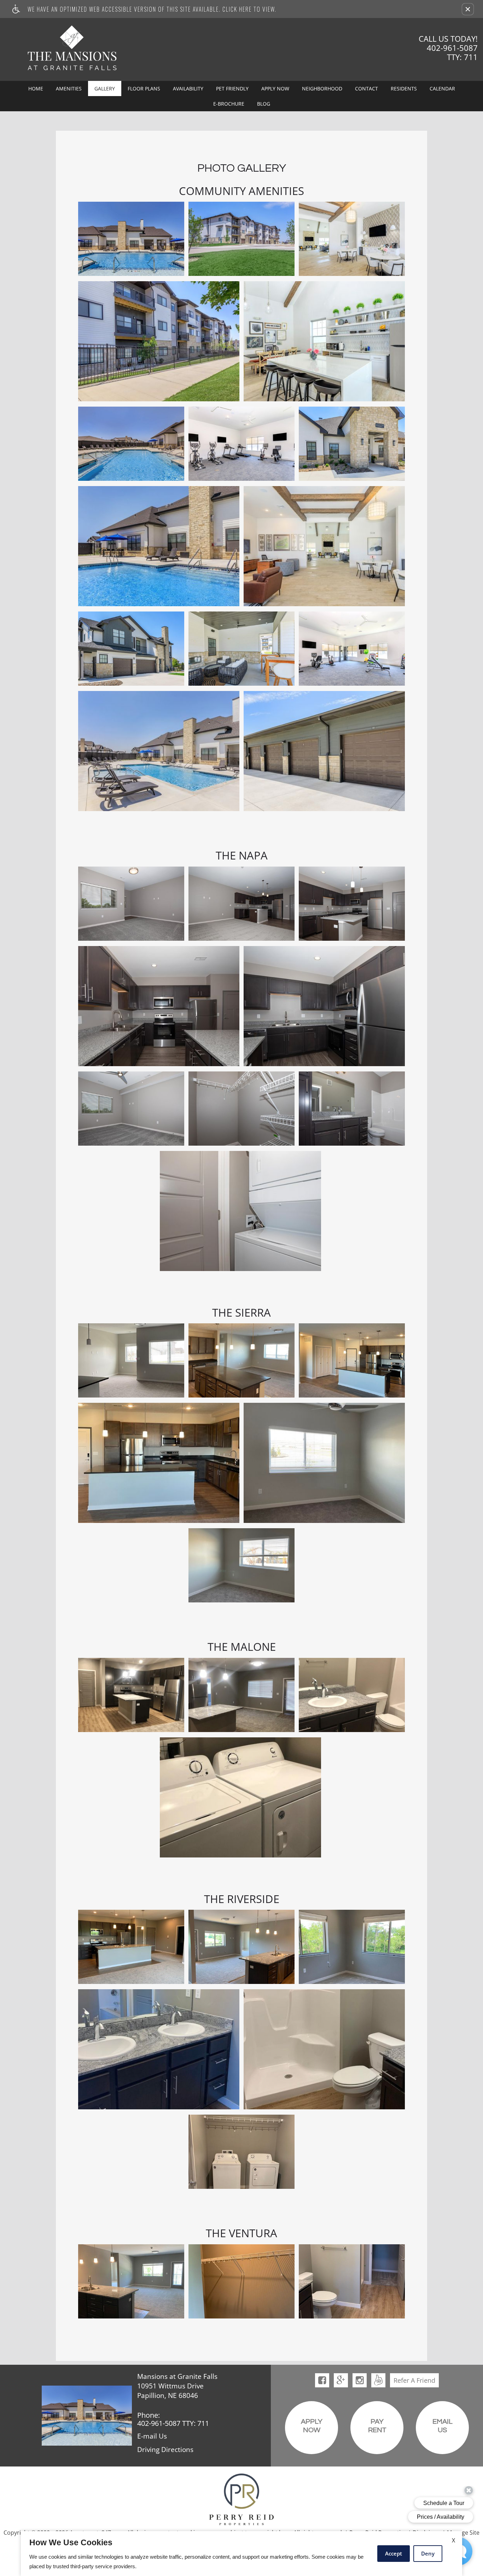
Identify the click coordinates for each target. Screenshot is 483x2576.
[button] (468, 9)
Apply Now (275, 88)
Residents (404, 88)
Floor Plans (144, 88)
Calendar (442, 88)
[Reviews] (378, 2380)
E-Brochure (229, 104)
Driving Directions (165, 2450)
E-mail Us (152, 2436)
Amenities (69, 88)
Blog (264, 104)
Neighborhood (322, 88)
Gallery (105, 88)
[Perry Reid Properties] (241, 2499)
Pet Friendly (232, 88)
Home (36, 88)
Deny (428, 2553)
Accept (394, 2553)
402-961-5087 (452, 52)
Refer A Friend (414, 2380)
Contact (366, 88)
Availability (188, 88)
